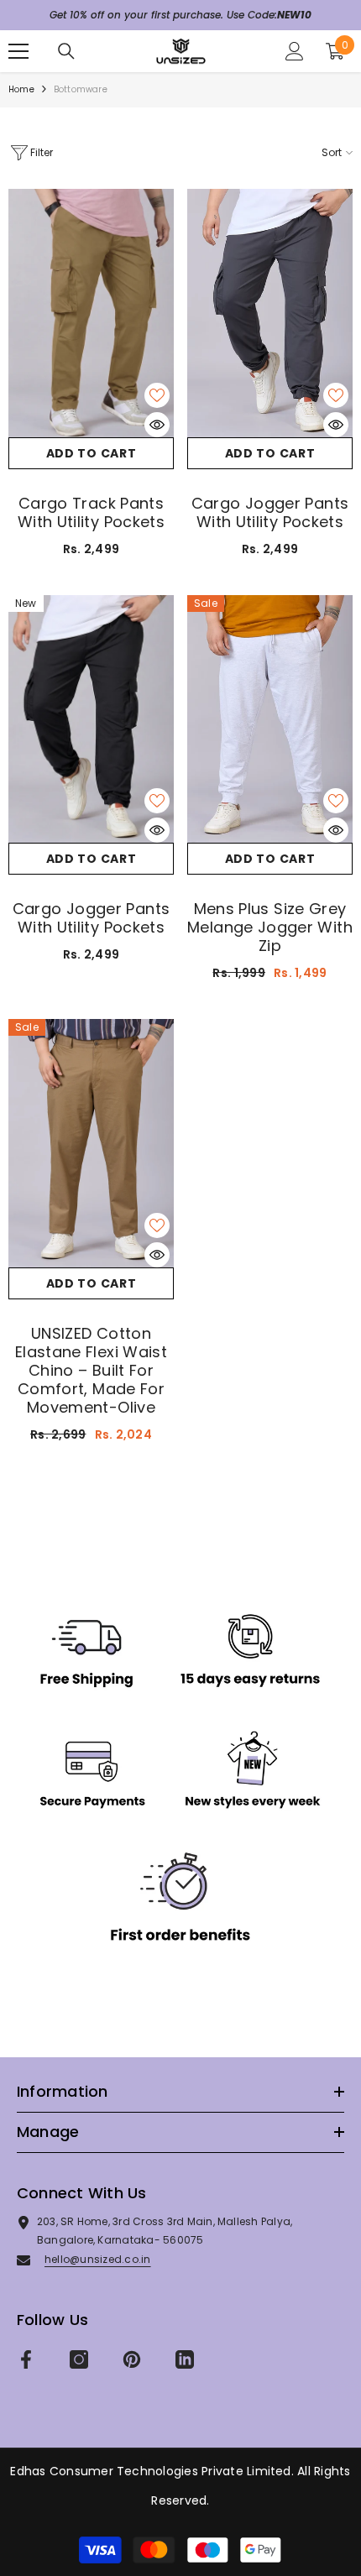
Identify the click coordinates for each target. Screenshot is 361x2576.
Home (21, 89)
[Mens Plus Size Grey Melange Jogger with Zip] (270, 719)
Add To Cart (92, 453)
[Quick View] (157, 425)
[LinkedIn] (185, 2359)
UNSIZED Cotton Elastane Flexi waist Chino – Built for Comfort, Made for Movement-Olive (91, 1371)
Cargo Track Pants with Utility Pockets (91, 513)
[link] (180, 1790)
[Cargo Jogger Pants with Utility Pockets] (270, 313)
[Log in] (295, 51)
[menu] (18, 51)
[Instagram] (79, 2359)
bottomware (81, 89)
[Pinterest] (132, 2359)
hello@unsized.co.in (98, 2259)
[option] (180, 15)
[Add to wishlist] (157, 395)
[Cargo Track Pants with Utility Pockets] (91, 313)
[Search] (66, 51)
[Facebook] (26, 2359)
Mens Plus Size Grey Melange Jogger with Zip (270, 927)
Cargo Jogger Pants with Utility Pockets (270, 513)
